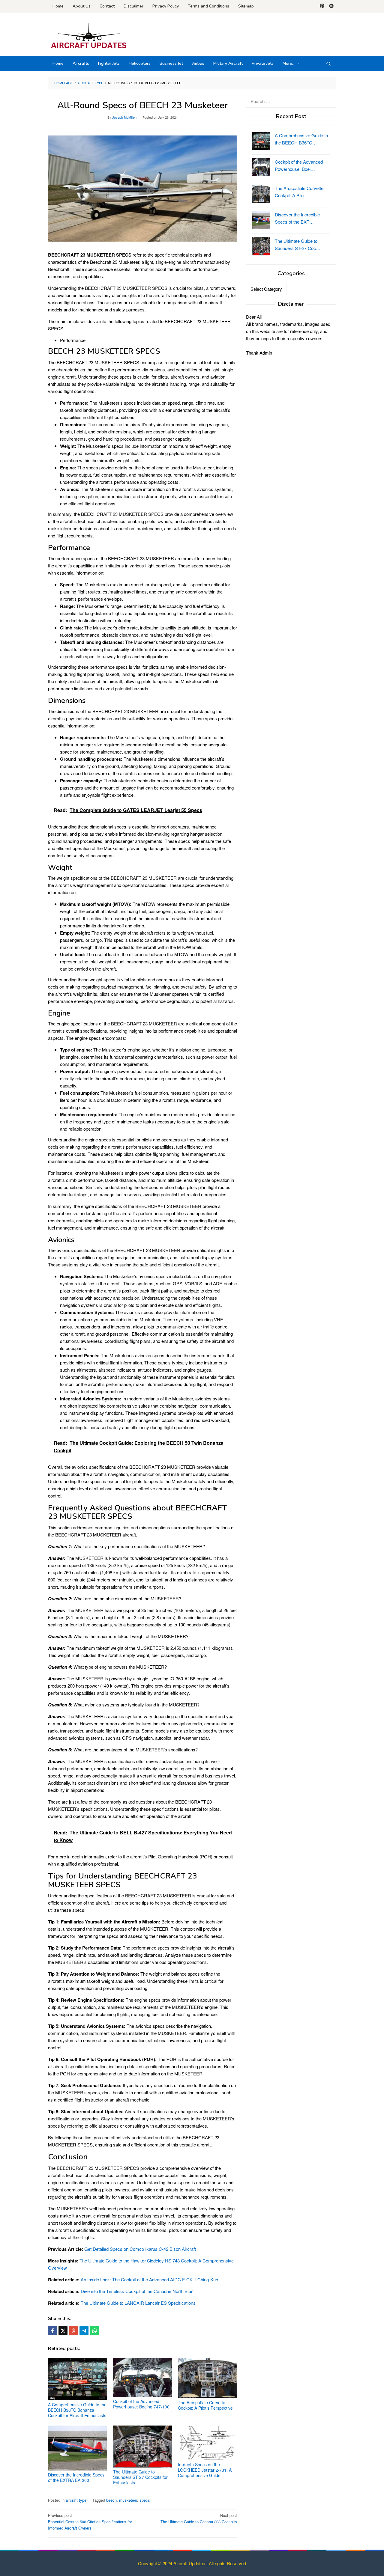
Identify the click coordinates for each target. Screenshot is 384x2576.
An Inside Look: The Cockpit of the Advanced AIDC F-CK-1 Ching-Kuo (149, 2279)
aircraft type (76, 2500)
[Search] (328, 64)
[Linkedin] (331, 6)
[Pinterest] (322, 6)
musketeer (128, 2500)
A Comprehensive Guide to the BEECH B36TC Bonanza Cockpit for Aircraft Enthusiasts (77, 2410)
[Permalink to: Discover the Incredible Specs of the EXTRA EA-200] (78, 2448)
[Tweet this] (63, 2331)
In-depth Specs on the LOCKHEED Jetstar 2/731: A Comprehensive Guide (205, 2470)
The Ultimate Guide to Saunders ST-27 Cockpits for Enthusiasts (140, 2477)
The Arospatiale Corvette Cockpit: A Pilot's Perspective (205, 2405)
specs (145, 2500)
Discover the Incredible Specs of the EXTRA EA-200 (76, 2477)
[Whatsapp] (94, 2331)
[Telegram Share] (84, 2331)
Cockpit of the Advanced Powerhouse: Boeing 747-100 (141, 2404)
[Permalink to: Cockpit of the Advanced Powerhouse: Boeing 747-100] (143, 2377)
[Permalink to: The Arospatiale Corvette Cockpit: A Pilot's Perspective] (207, 2378)
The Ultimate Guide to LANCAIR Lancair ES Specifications (138, 2303)
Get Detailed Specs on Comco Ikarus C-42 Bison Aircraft (140, 2249)
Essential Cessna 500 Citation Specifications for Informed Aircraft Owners (90, 2522)
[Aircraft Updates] (89, 36)
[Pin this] (73, 2331)
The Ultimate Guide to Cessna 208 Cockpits (199, 2518)
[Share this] (52, 2331)
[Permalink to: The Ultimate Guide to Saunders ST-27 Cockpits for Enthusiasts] (143, 2447)
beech (111, 2500)
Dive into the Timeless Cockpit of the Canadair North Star (137, 2291)
